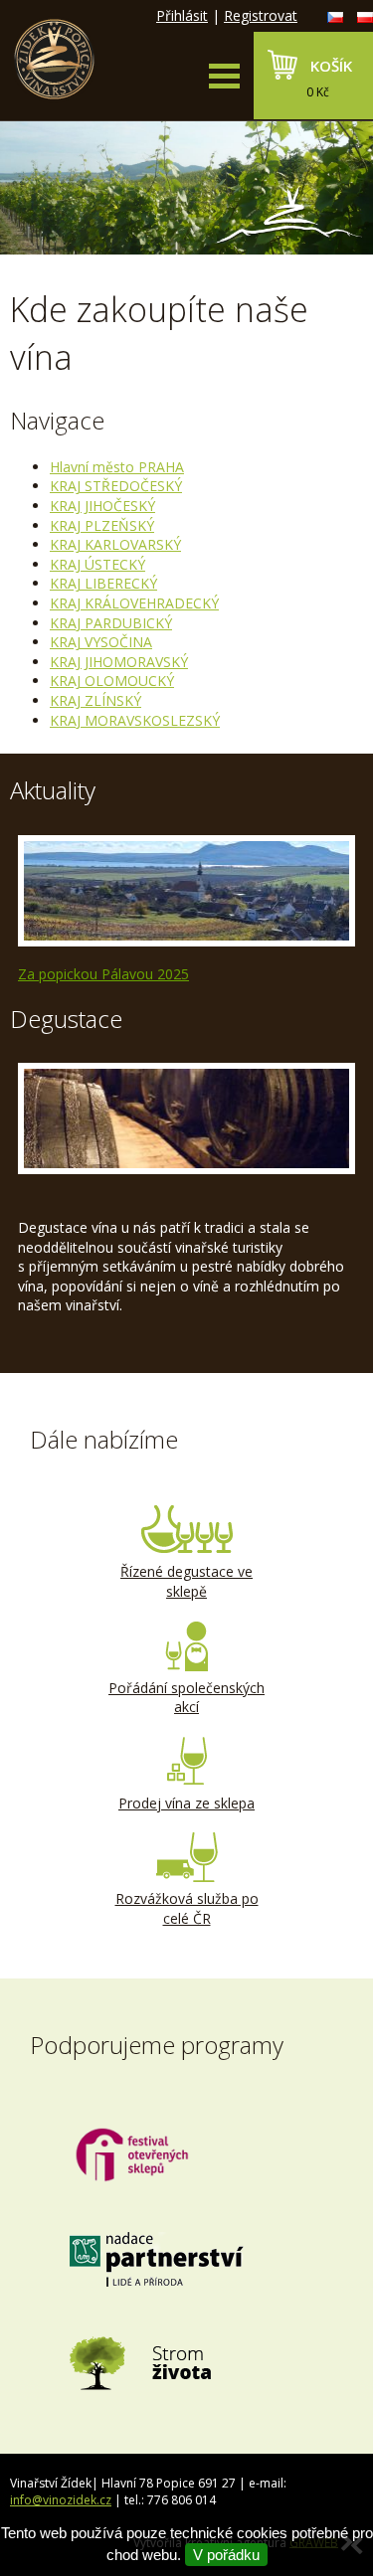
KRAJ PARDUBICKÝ (111, 623)
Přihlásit (182, 15)
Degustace (66, 1019)
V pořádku (226, 2555)
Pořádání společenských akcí (186, 1698)
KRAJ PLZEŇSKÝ (102, 525)
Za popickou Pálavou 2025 (103, 974)
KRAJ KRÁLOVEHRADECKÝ (134, 603)
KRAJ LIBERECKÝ (103, 583)
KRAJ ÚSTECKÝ (97, 564)
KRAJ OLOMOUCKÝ (112, 681)
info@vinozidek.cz (61, 2500)
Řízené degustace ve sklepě (186, 1581)
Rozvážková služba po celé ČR (187, 1908)
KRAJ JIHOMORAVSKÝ (119, 662)
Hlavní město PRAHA (117, 467)
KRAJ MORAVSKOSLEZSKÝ (135, 720)
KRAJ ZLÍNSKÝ (95, 700)
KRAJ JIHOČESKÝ (102, 506)
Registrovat (261, 15)
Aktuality (53, 790)
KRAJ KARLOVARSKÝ (115, 544)
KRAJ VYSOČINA (101, 642)
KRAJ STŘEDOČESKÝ (116, 486)
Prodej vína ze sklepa (186, 1803)
